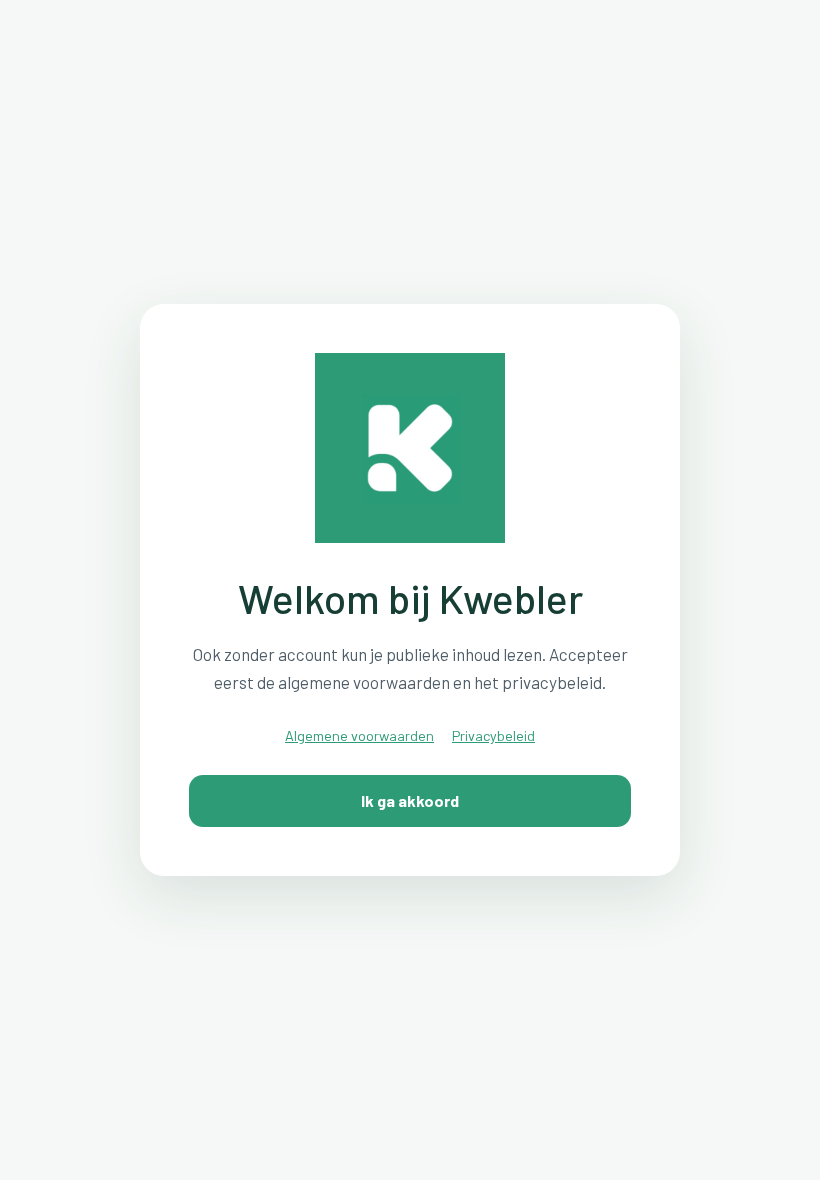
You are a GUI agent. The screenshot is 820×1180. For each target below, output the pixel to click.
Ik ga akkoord (410, 800)
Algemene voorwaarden (359, 735)
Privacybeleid (493, 735)
